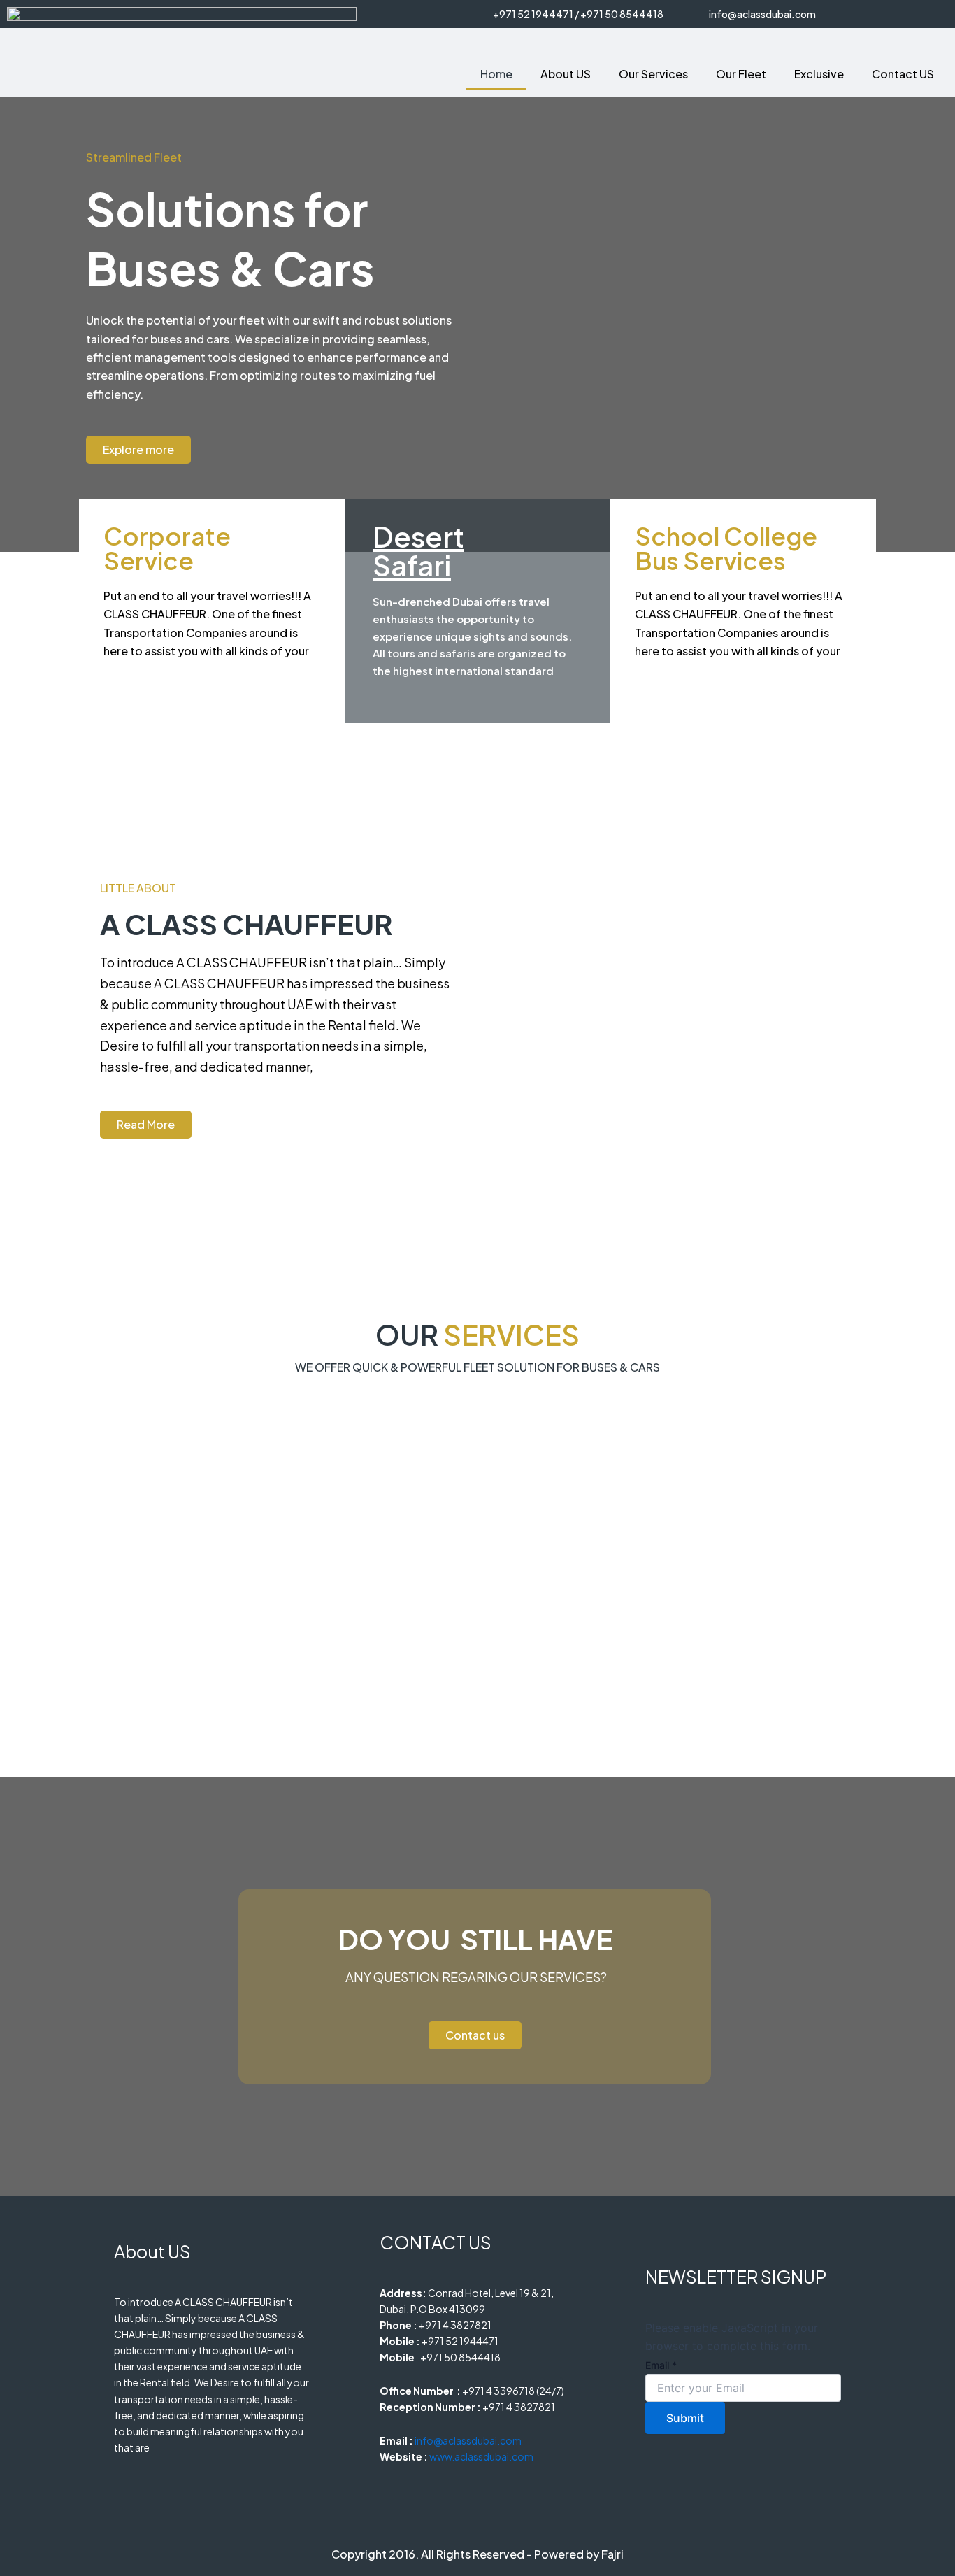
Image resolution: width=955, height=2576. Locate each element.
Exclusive (819, 74)
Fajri (612, 2554)
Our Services (653, 74)
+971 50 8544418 (621, 14)
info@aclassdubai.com (762, 14)
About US (566, 74)
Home (496, 74)
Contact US (903, 74)
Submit (685, 2418)
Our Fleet (741, 74)
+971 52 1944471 (533, 14)
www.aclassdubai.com (481, 2456)
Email (661, 2365)
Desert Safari (418, 550)
